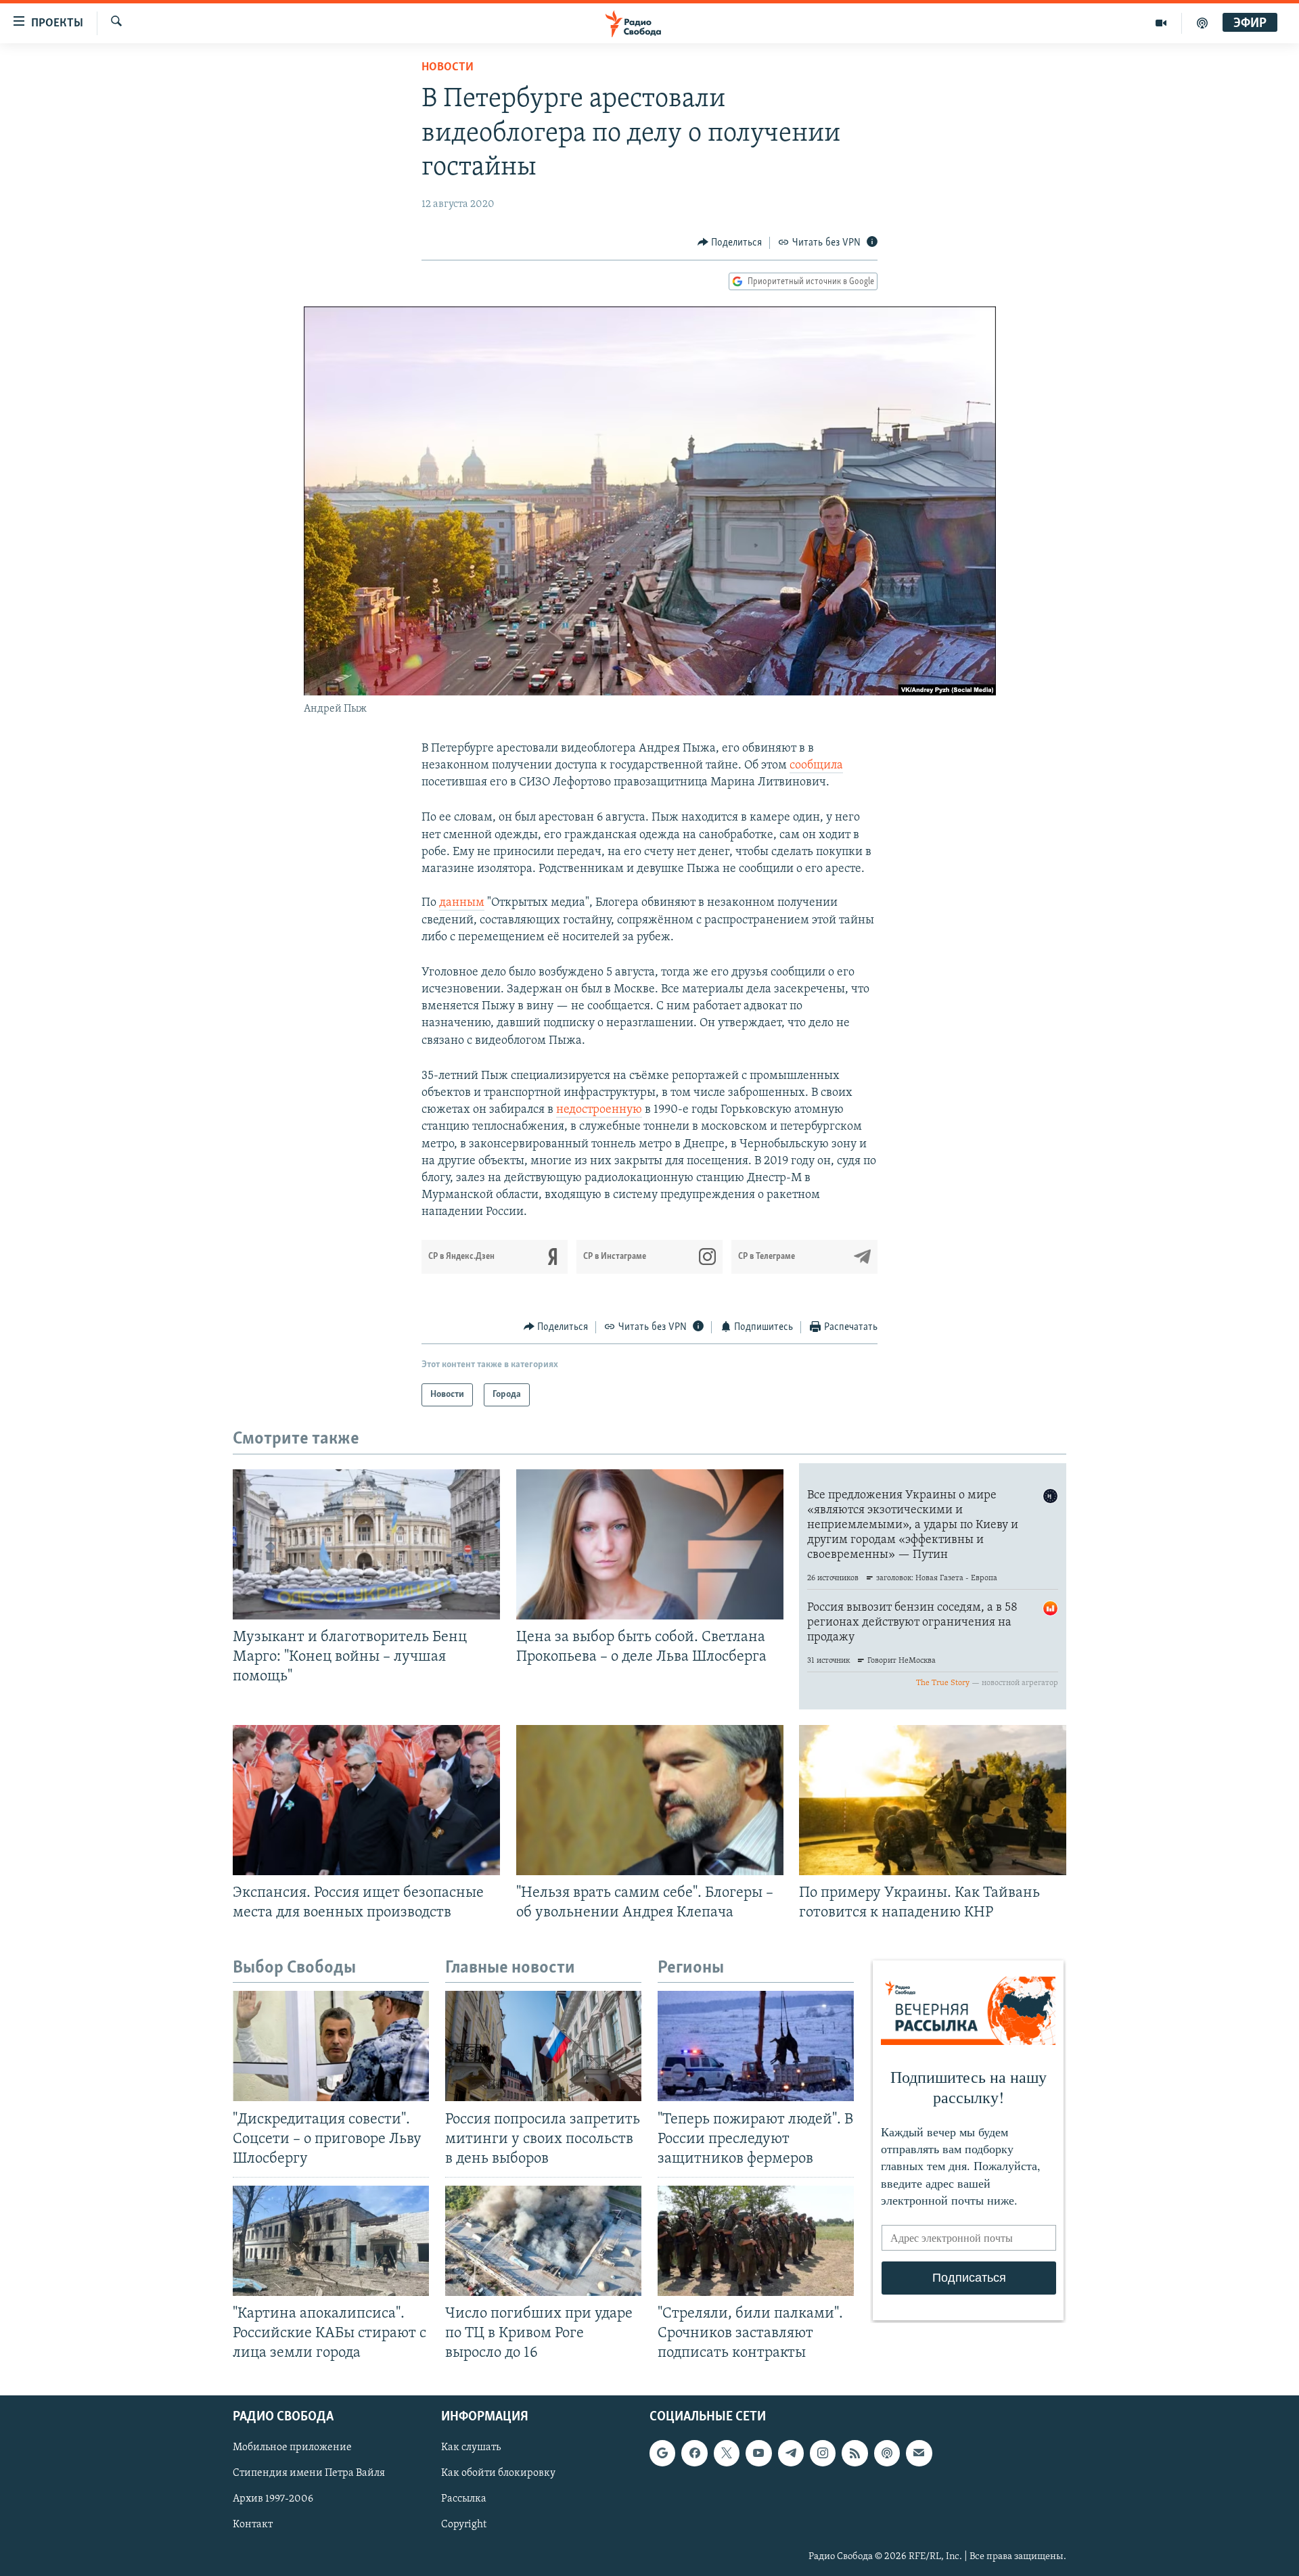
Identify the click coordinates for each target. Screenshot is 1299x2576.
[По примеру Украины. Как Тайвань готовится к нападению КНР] (933, 1800)
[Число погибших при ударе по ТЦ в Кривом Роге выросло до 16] (543, 2241)
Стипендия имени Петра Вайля (309, 2474)
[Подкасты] (887, 2454)
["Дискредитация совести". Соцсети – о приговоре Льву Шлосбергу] (331, 2046)
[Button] (730, 243)
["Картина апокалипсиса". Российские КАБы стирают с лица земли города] (331, 2241)
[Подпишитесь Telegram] (791, 2454)
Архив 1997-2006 (273, 2500)
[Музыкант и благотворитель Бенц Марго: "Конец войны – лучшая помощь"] (366, 1544)
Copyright (464, 2525)
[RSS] (854, 2454)
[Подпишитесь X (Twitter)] (727, 2454)
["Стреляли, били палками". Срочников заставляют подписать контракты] (756, 2241)
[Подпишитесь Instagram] (823, 2454)
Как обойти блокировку (498, 2474)
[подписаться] (919, 2454)
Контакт (253, 2525)
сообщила (816, 766)
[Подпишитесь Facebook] (694, 2454)
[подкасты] (1202, 23)
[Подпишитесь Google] (662, 2454)
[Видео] (1161, 23)
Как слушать (471, 2448)
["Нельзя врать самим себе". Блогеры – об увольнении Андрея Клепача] (650, 1800)
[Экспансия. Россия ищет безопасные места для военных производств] (366, 1800)
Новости (448, 68)
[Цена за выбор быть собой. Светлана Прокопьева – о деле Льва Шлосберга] (650, 1544)
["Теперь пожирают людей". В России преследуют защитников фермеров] (756, 2046)
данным (462, 903)
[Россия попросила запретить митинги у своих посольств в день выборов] (543, 2046)
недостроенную (599, 1110)
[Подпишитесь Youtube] (758, 2454)
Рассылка (464, 2500)
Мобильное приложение (292, 2448)
